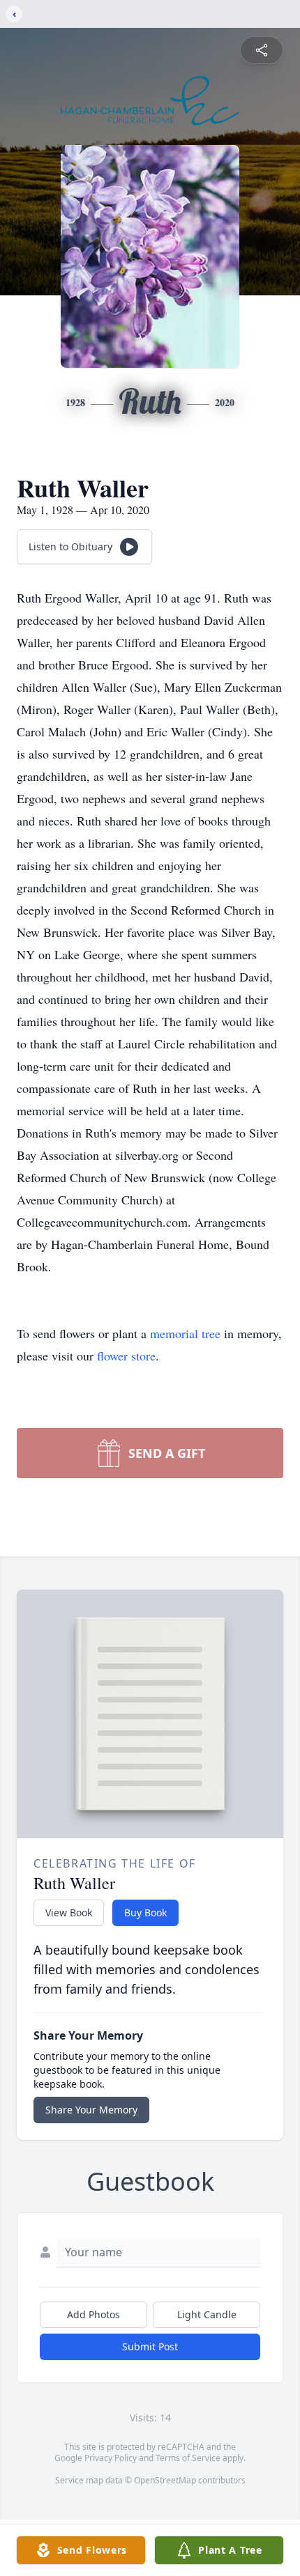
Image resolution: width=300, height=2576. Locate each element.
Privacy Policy (111, 2458)
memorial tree (185, 1333)
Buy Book (145, 1912)
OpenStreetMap (165, 2480)
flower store (126, 1356)
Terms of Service (188, 2458)
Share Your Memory (91, 2110)
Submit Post (150, 2346)
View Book (69, 1912)
